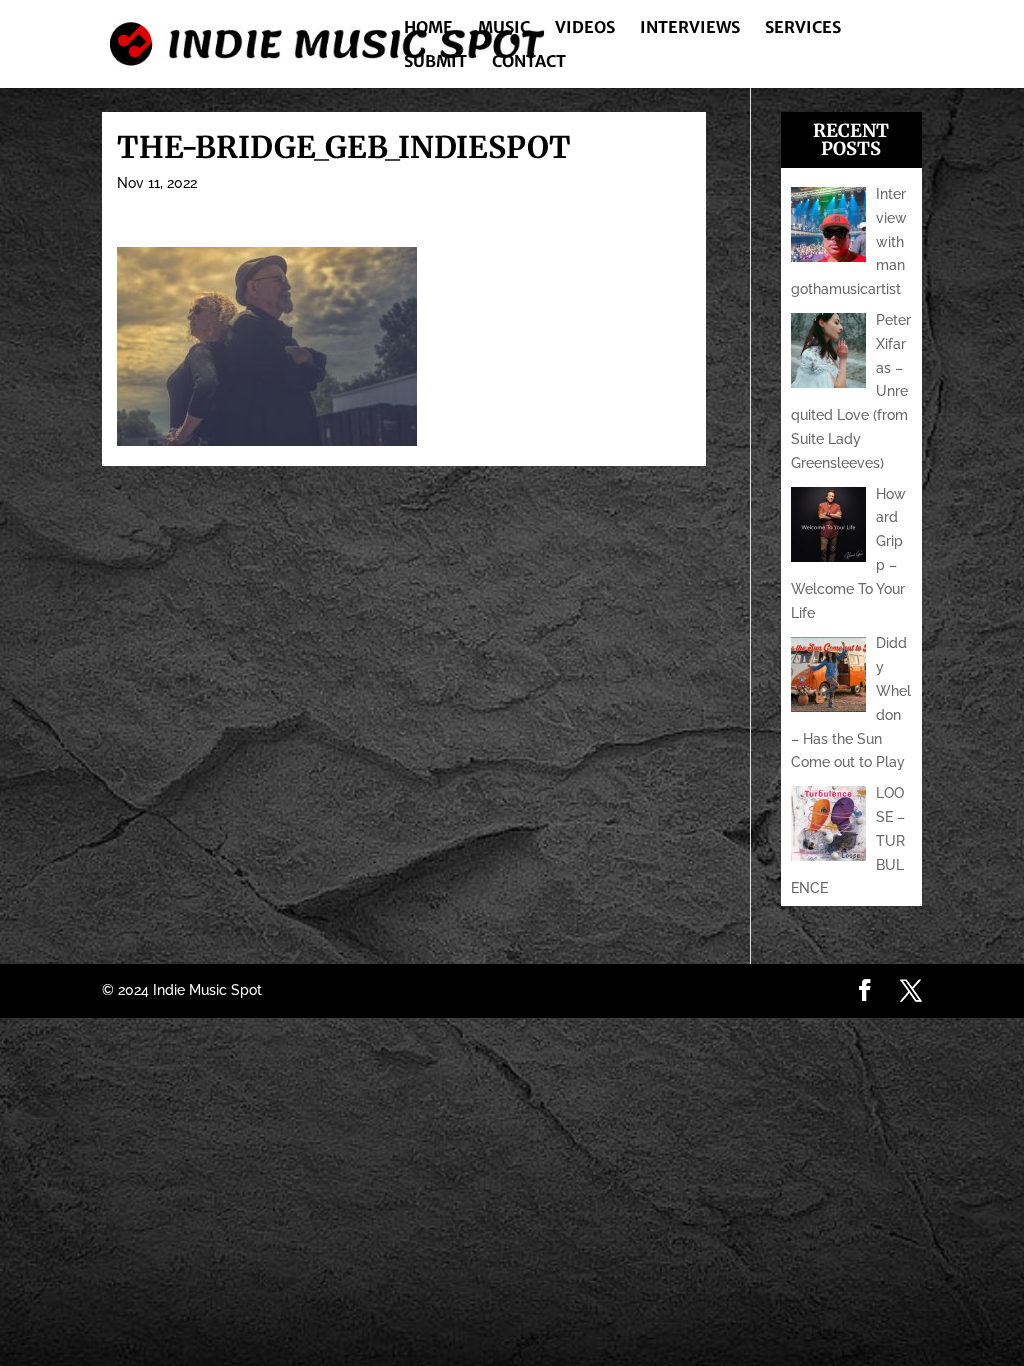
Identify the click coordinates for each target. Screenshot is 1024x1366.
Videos (585, 28)
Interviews (690, 28)
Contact (529, 62)
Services (803, 28)
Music (504, 28)
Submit (435, 62)
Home (428, 28)
